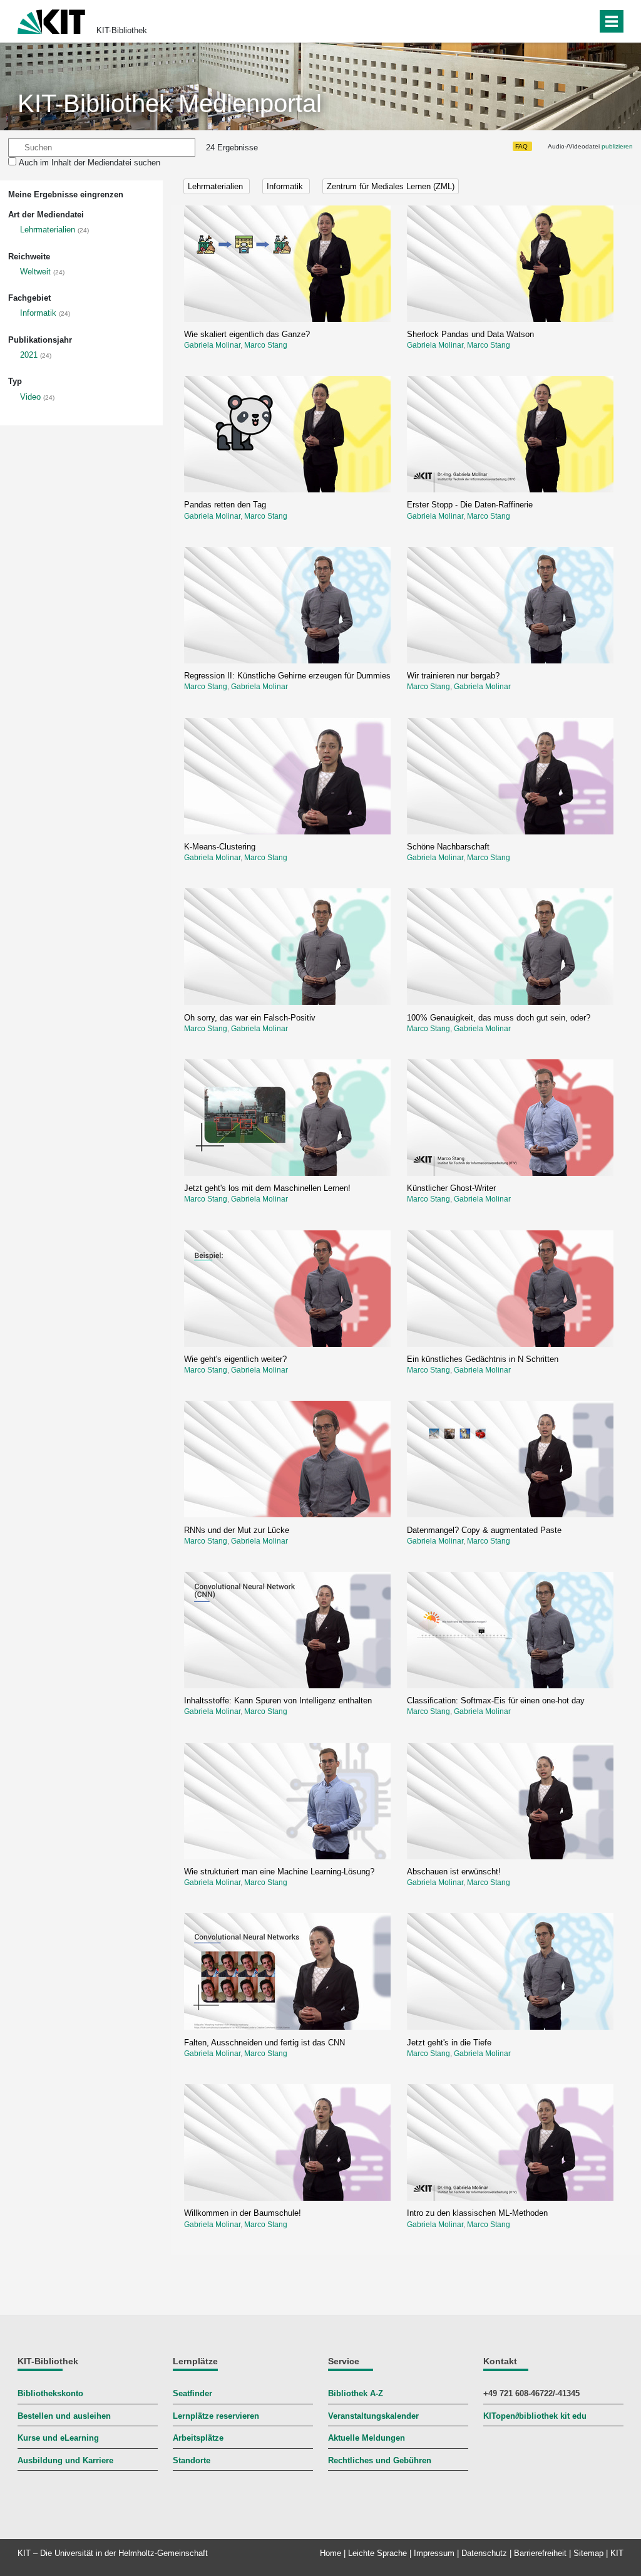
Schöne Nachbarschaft (448, 847)
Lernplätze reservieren (216, 2416)
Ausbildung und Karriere (65, 2460)
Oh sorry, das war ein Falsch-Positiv (250, 1018)
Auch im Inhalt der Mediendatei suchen (90, 163)
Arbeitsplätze (198, 2438)
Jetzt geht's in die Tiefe (449, 2043)
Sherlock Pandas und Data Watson (470, 334)
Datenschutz (484, 2553)
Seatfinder (192, 2393)
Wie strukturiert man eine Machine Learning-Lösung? (279, 1872)
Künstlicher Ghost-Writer (451, 1188)
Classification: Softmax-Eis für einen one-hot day (496, 1701)
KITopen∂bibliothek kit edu (535, 2416)
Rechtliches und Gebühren (380, 2460)
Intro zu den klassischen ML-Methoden (477, 2213)
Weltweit (35, 272)
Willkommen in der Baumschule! (243, 2213)
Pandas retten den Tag (225, 505)
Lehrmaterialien (48, 230)
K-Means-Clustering (220, 847)
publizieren (617, 146)
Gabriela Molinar (212, 345)
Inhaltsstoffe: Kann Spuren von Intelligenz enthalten (278, 1701)
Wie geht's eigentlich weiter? (235, 1359)
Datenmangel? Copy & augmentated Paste (484, 1530)
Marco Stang (266, 345)
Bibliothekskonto (50, 2393)
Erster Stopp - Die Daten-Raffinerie (470, 505)
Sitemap (588, 2553)
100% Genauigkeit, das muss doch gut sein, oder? (499, 1018)
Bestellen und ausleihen (64, 2416)
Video (30, 397)
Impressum (434, 2553)
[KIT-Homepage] (51, 20)
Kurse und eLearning (58, 2438)
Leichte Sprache (377, 2553)
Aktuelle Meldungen (367, 2438)
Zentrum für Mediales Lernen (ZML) (391, 186)
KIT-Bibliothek (122, 30)
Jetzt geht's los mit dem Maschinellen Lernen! (267, 1188)
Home (331, 2553)
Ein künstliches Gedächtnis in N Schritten (483, 1359)
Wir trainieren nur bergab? (453, 676)
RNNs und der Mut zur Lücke (237, 1530)
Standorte (192, 2460)
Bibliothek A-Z (356, 2393)
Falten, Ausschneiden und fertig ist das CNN (264, 2043)
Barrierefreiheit (540, 2553)
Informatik (38, 313)
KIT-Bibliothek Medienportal (170, 103)
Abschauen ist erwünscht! (454, 1872)
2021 (29, 355)
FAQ (521, 146)
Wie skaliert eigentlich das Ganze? (247, 334)
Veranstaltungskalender (373, 2416)
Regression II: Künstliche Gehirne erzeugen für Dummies (287, 676)
